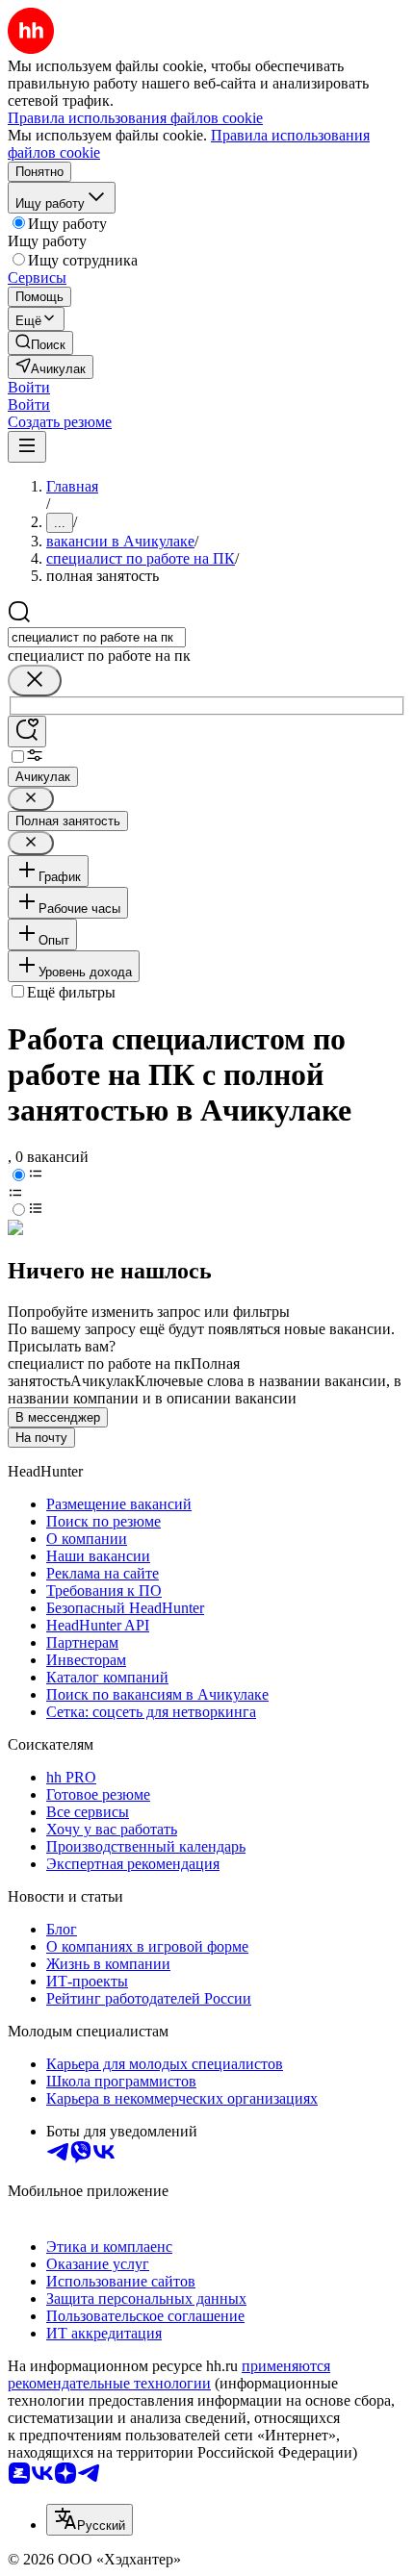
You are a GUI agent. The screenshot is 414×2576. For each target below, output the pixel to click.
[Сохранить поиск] (27, 732)
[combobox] (97, 637)
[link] (40, 343)
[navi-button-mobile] (27, 447)
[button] (29, 387)
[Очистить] (35, 681)
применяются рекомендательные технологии (169, 2374)
